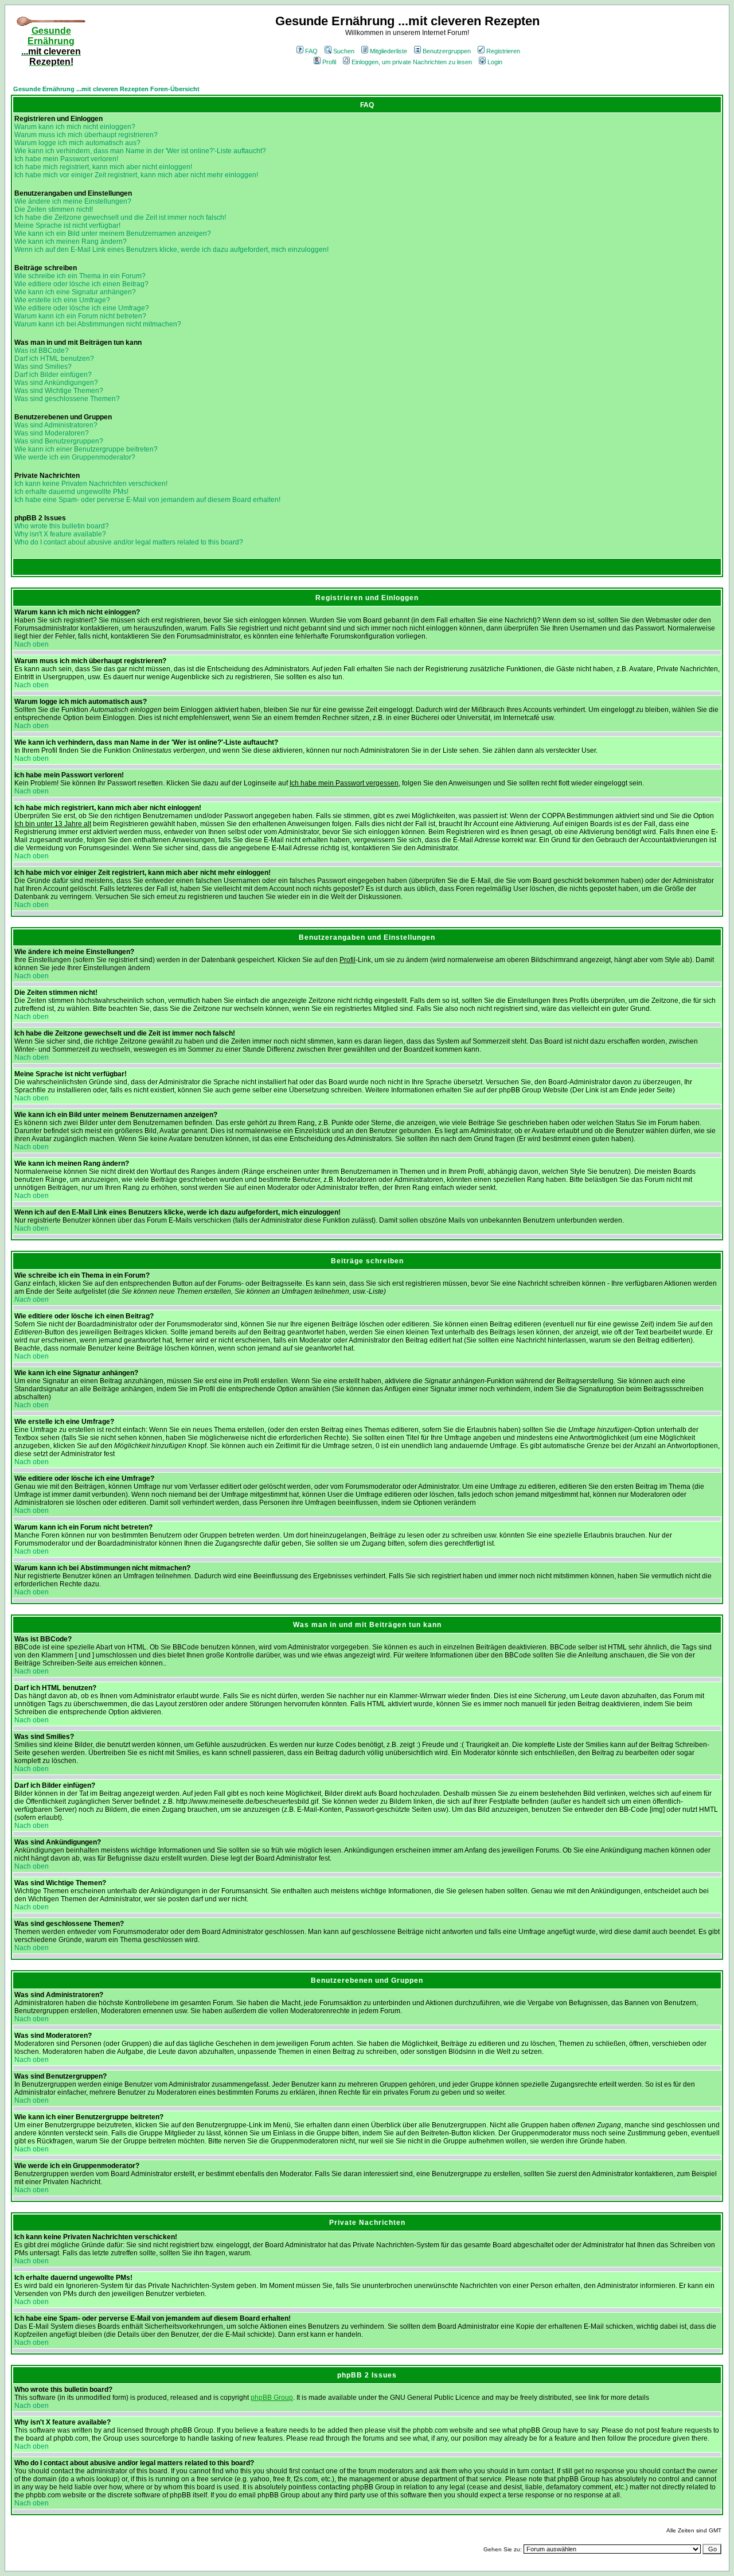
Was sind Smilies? (43, 367)
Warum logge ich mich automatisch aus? (77, 143)
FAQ (311, 51)
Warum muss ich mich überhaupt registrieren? (86, 135)
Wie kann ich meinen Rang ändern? (71, 242)
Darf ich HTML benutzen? (54, 359)
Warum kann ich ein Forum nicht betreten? (80, 316)
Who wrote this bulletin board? (62, 526)
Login (495, 62)
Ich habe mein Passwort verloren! (66, 159)
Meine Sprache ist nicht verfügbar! (67, 225)
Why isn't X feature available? (60, 534)
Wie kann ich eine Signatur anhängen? (75, 292)
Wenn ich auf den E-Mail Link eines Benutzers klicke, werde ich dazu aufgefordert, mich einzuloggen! (171, 250)
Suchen (344, 51)
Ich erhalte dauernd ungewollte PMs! (71, 492)
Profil (329, 62)
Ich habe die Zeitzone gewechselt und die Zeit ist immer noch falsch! (120, 217)
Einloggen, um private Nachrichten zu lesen (412, 62)
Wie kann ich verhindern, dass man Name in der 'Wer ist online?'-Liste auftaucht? (140, 151)
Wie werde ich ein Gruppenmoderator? (75, 457)
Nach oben (32, 644)
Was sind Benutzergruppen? (59, 441)
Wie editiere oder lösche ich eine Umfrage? (82, 308)
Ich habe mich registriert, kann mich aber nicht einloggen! (103, 167)
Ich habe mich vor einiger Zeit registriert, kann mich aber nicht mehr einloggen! (136, 175)
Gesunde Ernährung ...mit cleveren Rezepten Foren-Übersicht (106, 89)
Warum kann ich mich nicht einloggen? (75, 127)
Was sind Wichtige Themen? (59, 391)
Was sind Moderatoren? (52, 433)
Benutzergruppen (447, 51)
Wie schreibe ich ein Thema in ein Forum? (80, 276)
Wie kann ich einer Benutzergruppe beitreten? (86, 449)
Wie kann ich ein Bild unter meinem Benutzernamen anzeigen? (113, 234)
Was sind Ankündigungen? (56, 383)
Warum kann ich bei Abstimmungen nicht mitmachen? (98, 324)
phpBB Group (272, 2398)
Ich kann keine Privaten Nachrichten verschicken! (91, 484)
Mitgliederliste (389, 51)
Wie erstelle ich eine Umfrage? (62, 300)
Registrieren (503, 51)
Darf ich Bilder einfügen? (53, 375)
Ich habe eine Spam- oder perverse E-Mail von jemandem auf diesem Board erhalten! (147, 500)
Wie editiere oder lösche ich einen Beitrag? (81, 284)
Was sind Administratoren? (56, 425)
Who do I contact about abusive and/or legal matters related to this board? (129, 542)
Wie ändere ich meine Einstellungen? (73, 201)
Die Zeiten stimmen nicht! (54, 209)
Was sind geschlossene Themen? (67, 399)
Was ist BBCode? (42, 351)
